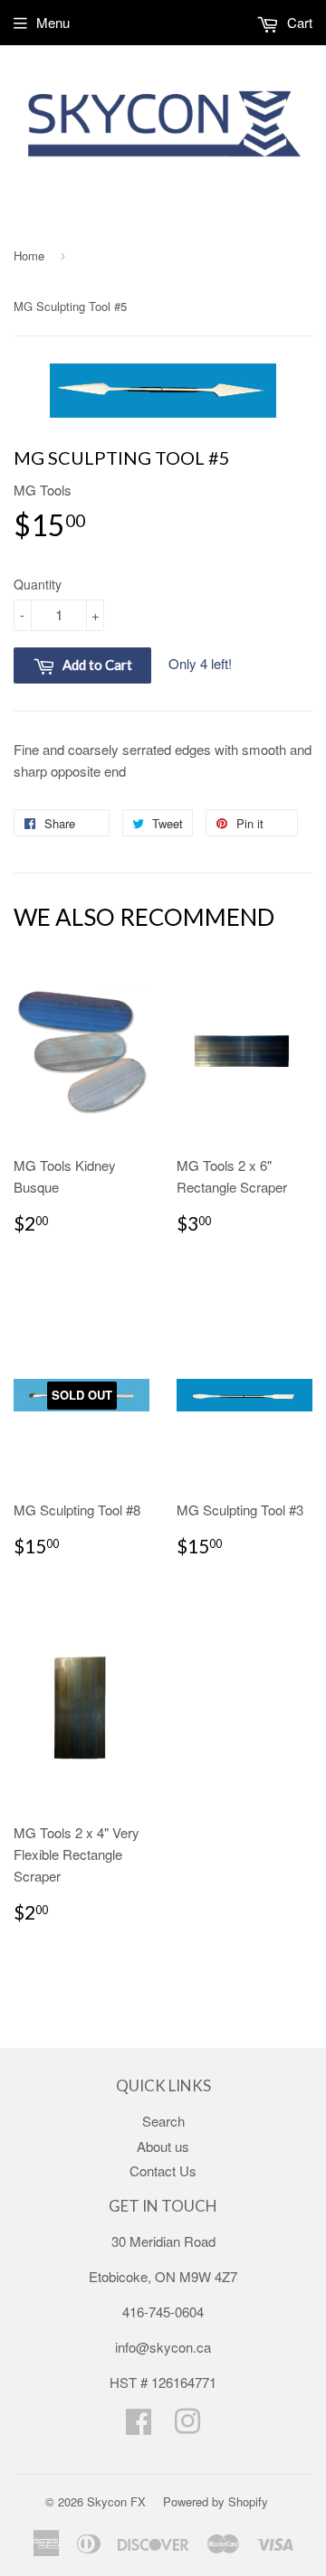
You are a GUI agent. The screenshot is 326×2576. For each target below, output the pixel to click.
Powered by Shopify (216, 2501)
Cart (298, 22)
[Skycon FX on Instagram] (187, 2426)
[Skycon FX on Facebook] (139, 2426)
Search (163, 2121)
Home (29, 255)
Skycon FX (116, 2501)
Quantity (38, 584)
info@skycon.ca (163, 2347)
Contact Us (163, 2170)
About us (163, 2146)
